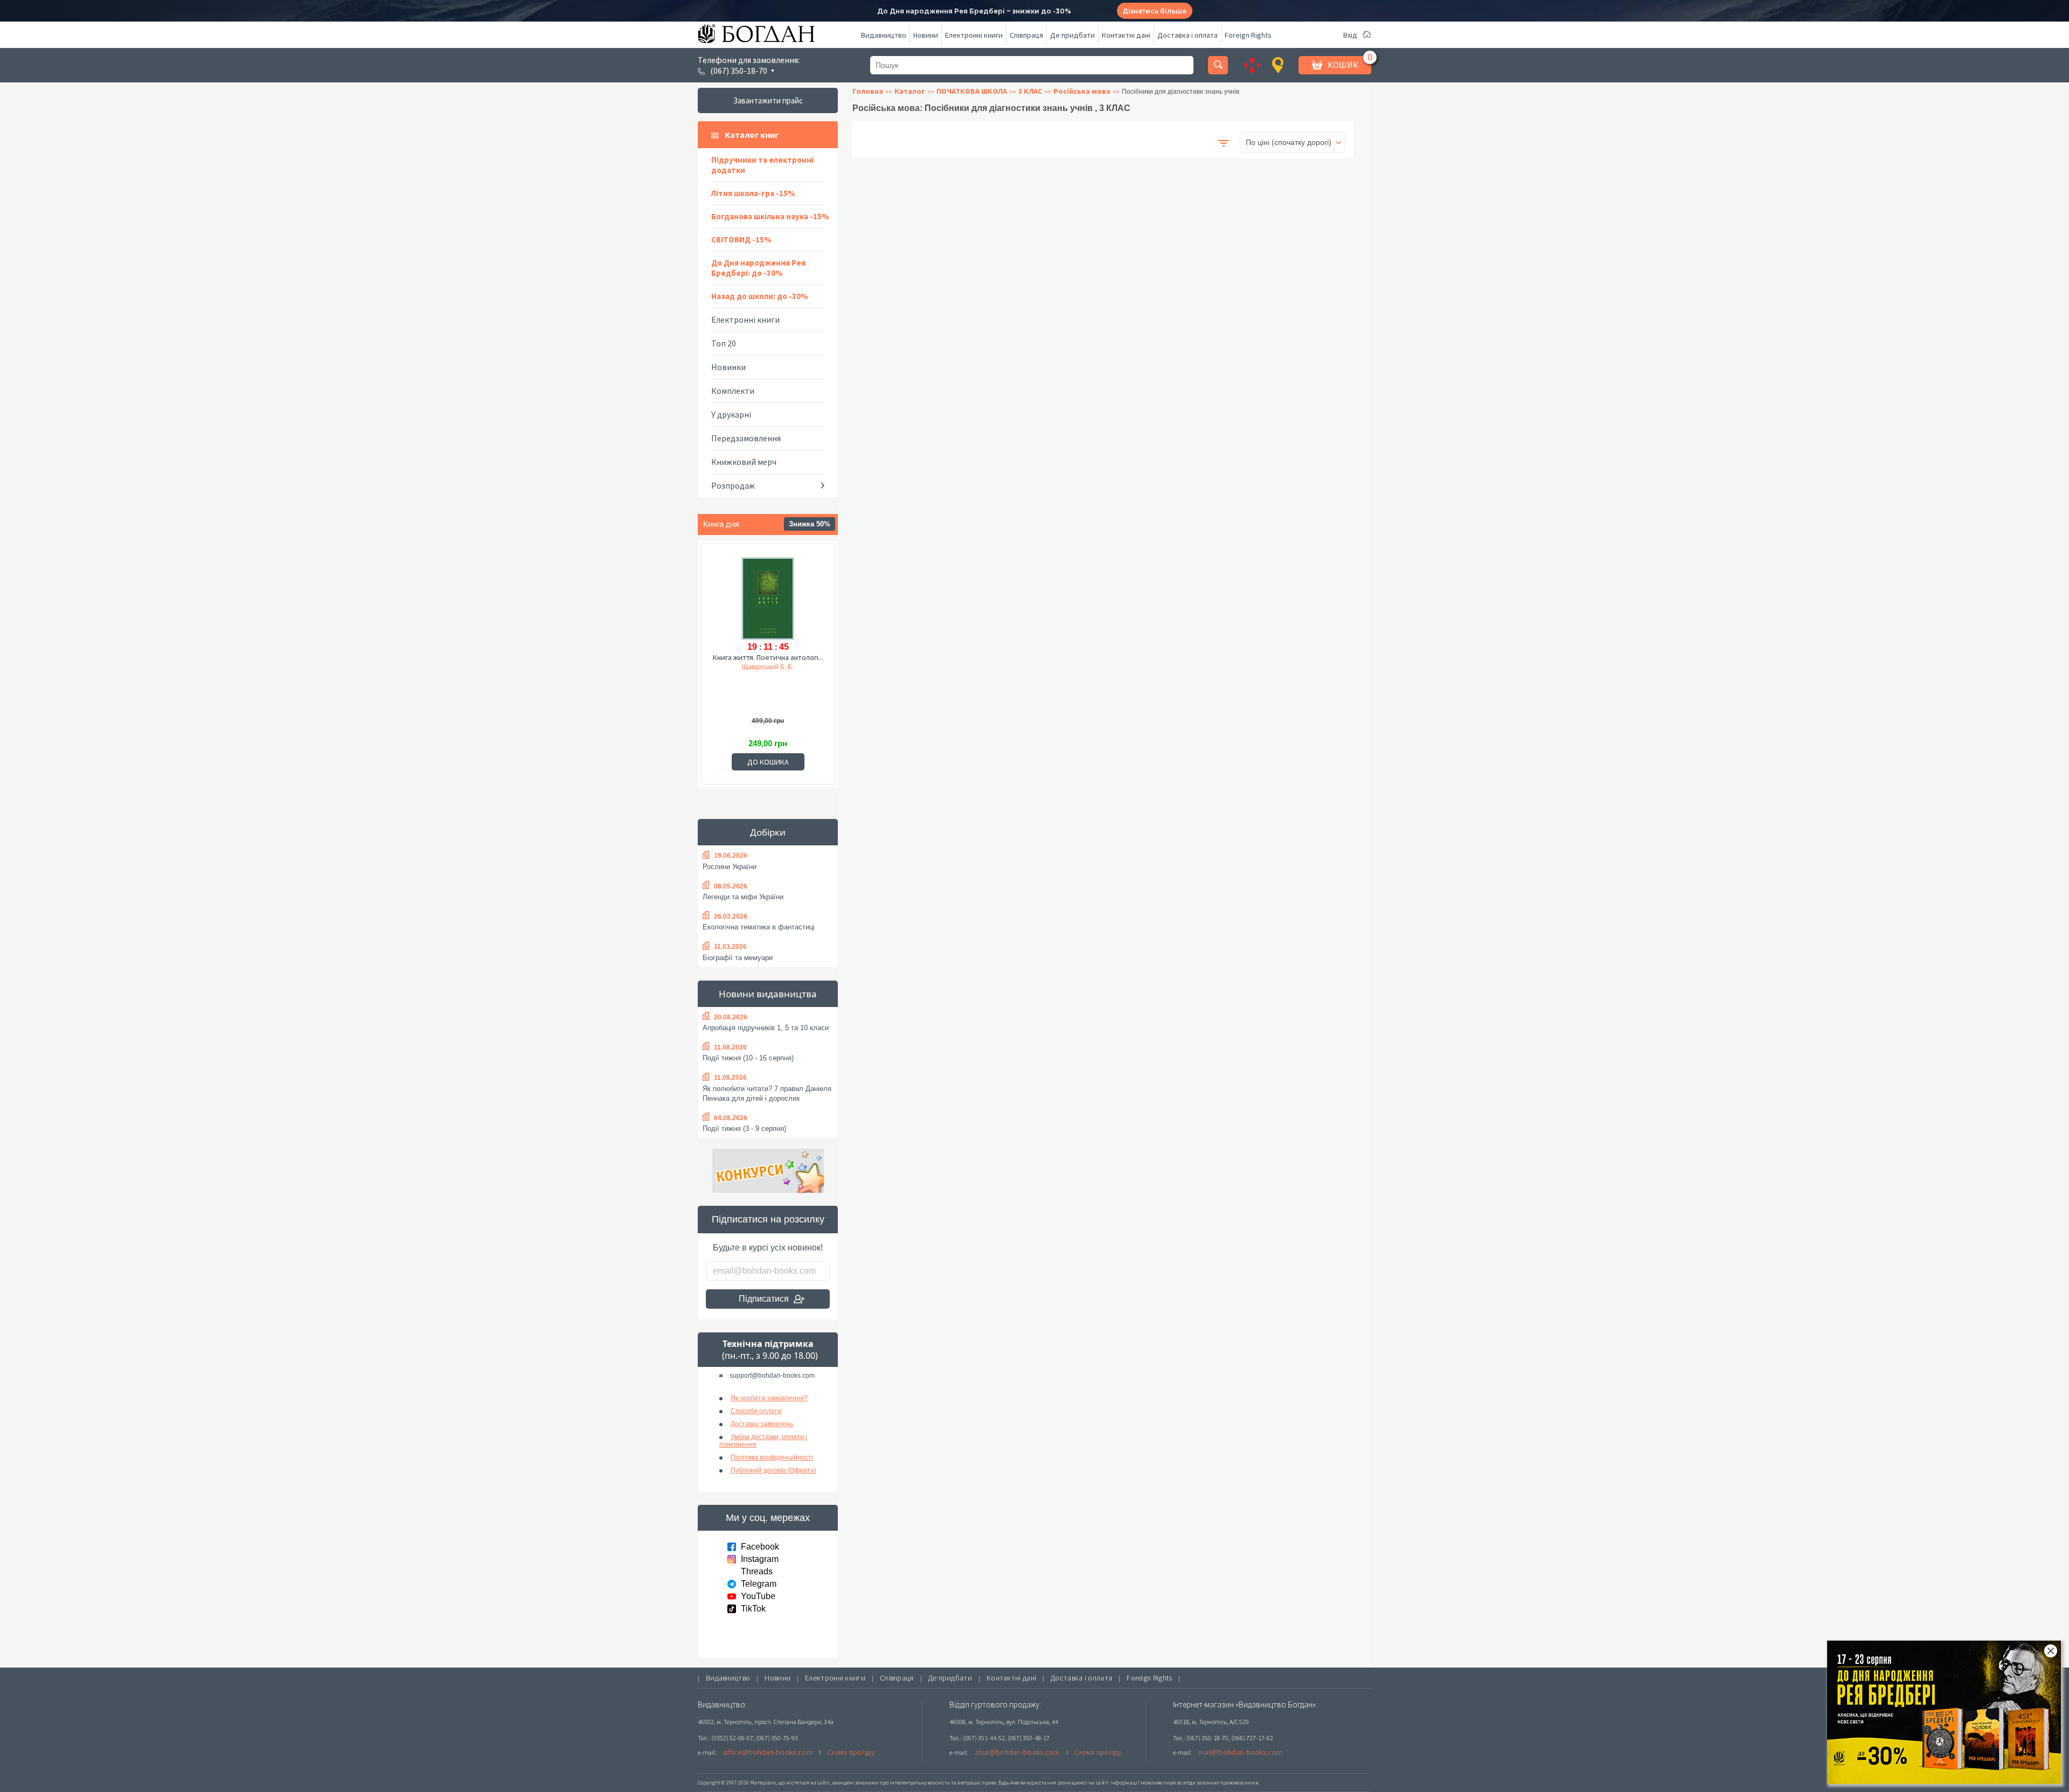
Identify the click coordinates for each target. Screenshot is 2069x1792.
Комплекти (733, 391)
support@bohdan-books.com (772, 1376)
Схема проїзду (851, 1752)
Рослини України (730, 867)
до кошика (768, 762)
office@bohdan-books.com (768, 1752)
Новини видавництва (768, 994)
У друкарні (731, 414)
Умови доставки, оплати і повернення (763, 1441)
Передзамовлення (746, 438)
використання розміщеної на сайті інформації (1080, 1783)
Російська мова (1082, 91)
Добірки (768, 832)
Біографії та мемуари (738, 958)
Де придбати (1072, 35)
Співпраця (1026, 35)
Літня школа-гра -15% (753, 193)
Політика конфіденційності (772, 1457)
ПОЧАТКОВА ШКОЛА (972, 91)
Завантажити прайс (768, 100)
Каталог (910, 91)
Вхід (1350, 35)
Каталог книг (752, 135)
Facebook (760, 1547)
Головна (868, 91)
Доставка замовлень (762, 1424)
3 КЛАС (1030, 91)
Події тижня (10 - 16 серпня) (748, 1058)
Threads (757, 1571)
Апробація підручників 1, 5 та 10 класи (766, 1028)
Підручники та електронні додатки (762, 165)
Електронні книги (974, 35)
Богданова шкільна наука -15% (770, 216)
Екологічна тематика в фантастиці (759, 927)
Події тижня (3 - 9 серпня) (744, 1128)
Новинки (728, 367)
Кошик (1343, 65)
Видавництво (884, 35)
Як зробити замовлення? (769, 1398)
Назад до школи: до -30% (760, 296)
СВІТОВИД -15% (741, 239)
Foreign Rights (1248, 35)
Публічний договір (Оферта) (773, 1470)
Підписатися (764, 1299)
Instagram (760, 1559)
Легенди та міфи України (743, 897)
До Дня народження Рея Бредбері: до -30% (758, 268)
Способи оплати (756, 1411)
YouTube (758, 1596)
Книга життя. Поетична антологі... (768, 657)
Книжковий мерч (744, 462)
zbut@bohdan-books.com (1017, 1752)
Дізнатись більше (1154, 11)
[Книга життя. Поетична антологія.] (768, 597)
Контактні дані (1126, 35)
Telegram (759, 1584)
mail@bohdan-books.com (1240, 1752)
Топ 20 (724, 343)
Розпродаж (733, 485)
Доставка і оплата (1188, 35)
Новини (926, 35)
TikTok (753, 1609)
